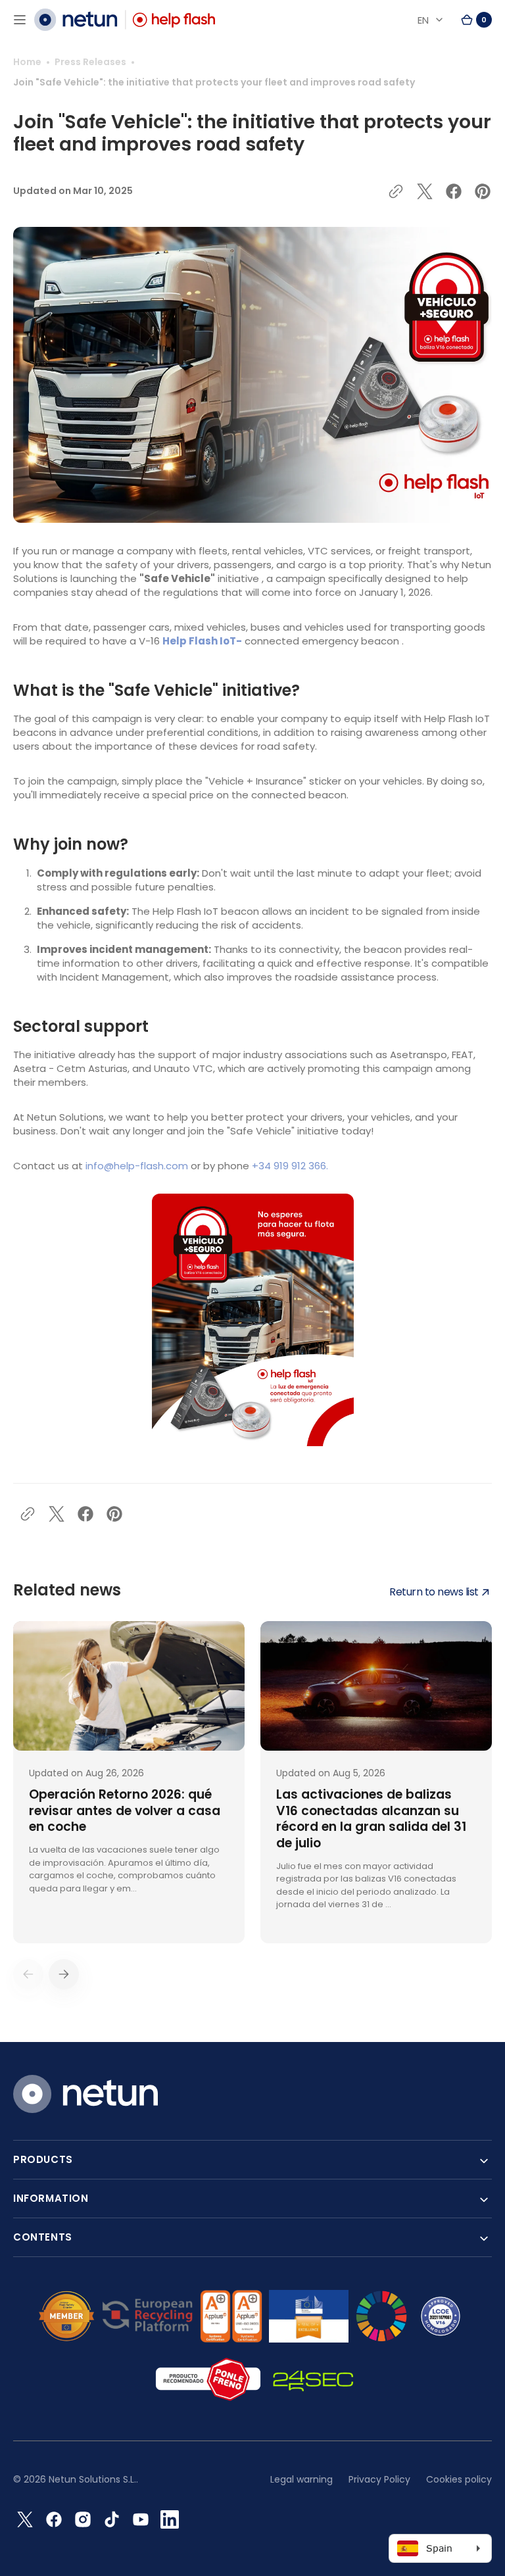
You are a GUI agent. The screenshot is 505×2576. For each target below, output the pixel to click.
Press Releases (90, 62)
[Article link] (129, 1782)
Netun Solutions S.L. (92, 2479)
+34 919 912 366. (290, 1166)
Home (27, 62)
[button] (20, 20)
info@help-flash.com (137, 1166)
